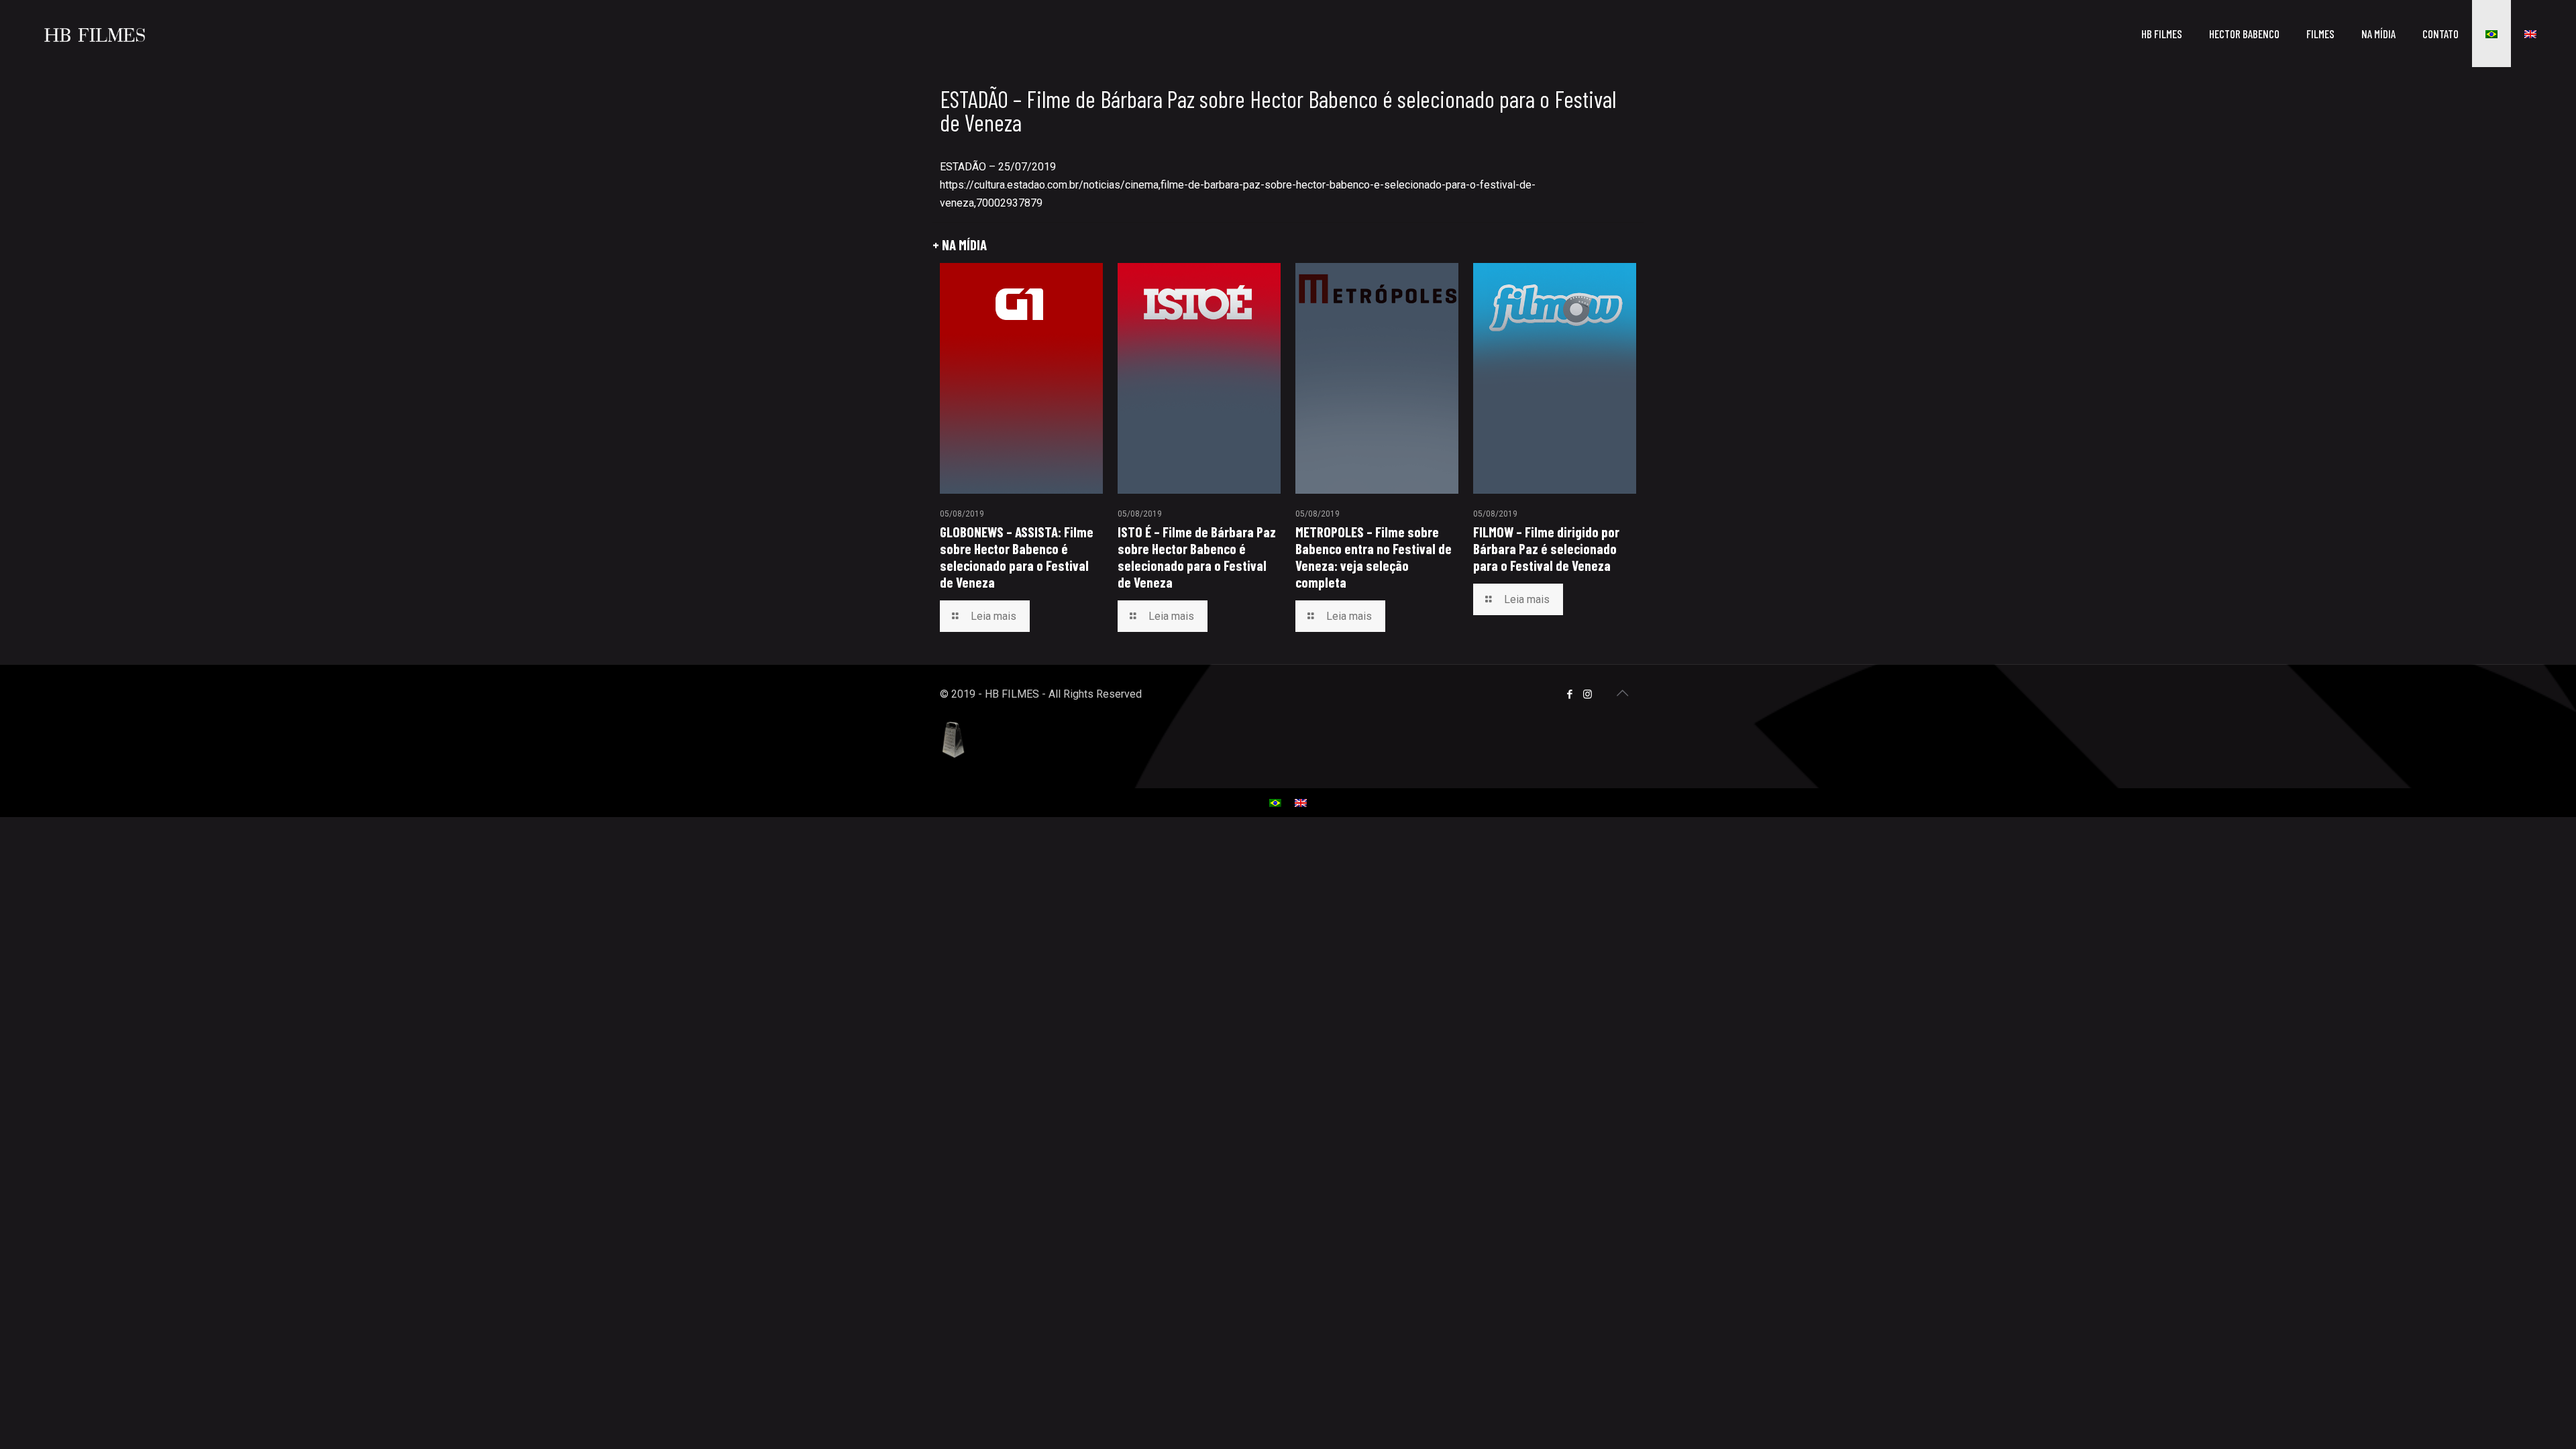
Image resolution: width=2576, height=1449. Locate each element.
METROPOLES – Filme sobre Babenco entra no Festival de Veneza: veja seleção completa (1374, 557)
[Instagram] (1588, 694)
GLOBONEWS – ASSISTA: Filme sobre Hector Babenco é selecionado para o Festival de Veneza (1017, 557)
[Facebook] (1569, 694)
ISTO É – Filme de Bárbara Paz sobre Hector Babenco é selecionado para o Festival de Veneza (1197, 557)
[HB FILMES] (95, 34)
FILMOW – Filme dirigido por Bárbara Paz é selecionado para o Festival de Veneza (1546, 548)
